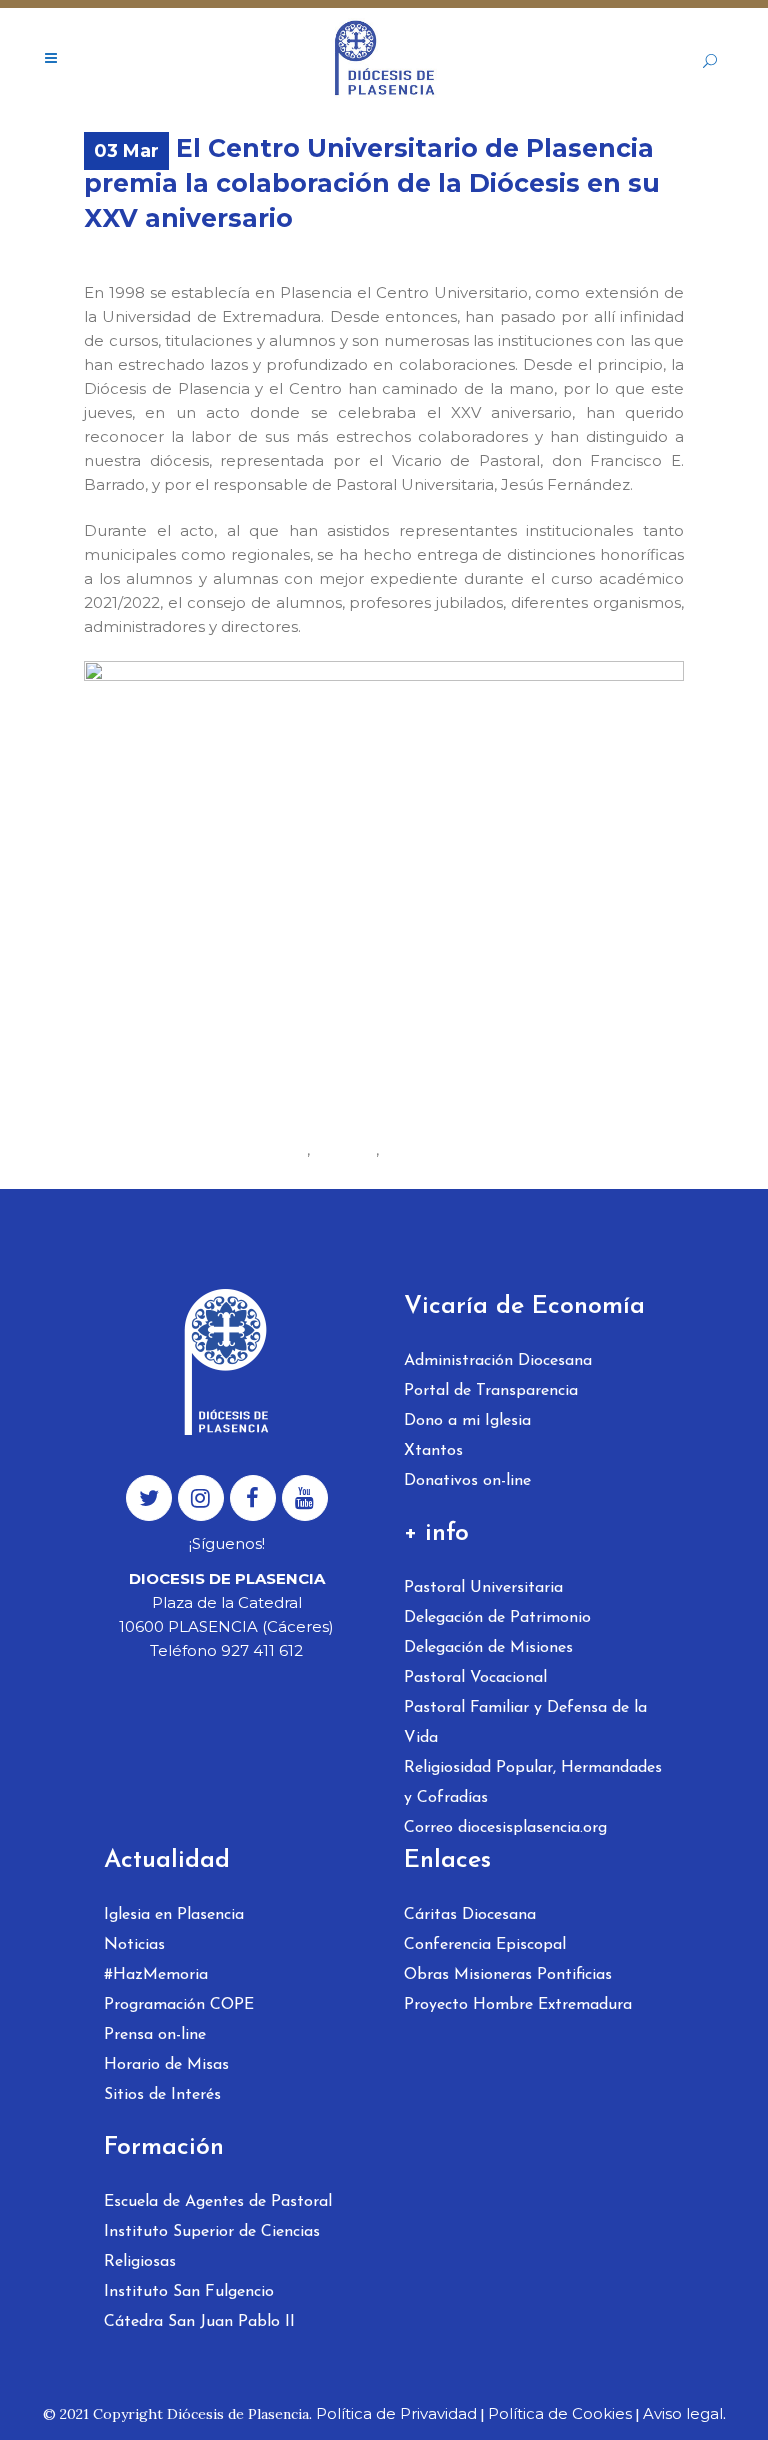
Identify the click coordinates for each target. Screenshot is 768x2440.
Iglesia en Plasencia (174, 1915)
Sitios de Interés (162, 2095)
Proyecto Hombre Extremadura (518, 2005)
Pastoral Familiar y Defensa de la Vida (525, 1723)
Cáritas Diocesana (470, 1915)
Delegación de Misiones (488, 1648)
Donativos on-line (467, 1481)
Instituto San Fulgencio (189, 2292)
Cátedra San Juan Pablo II (199, 2322)
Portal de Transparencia (491, 1391)
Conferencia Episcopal (485, 1945)
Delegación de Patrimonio (497, 1618)
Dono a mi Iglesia (467, 1421)
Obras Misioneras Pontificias (508, 1975)
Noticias (134, 1945)
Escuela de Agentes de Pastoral (218, 2202)
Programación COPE (179, 2005)
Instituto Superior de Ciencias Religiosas (212, 2247)
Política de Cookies (560, 2413)
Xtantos (433, 1451)
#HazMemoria (156, 1975)
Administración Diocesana (498, 1361)
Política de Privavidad (396, 2413)
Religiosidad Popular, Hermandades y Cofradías (533, 1783)
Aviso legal (683, 2413)
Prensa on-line (155, 2035)
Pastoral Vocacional (475, 1678)
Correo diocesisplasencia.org (505, 1828)
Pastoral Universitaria (483, 1588)
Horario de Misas (166, 2065)
